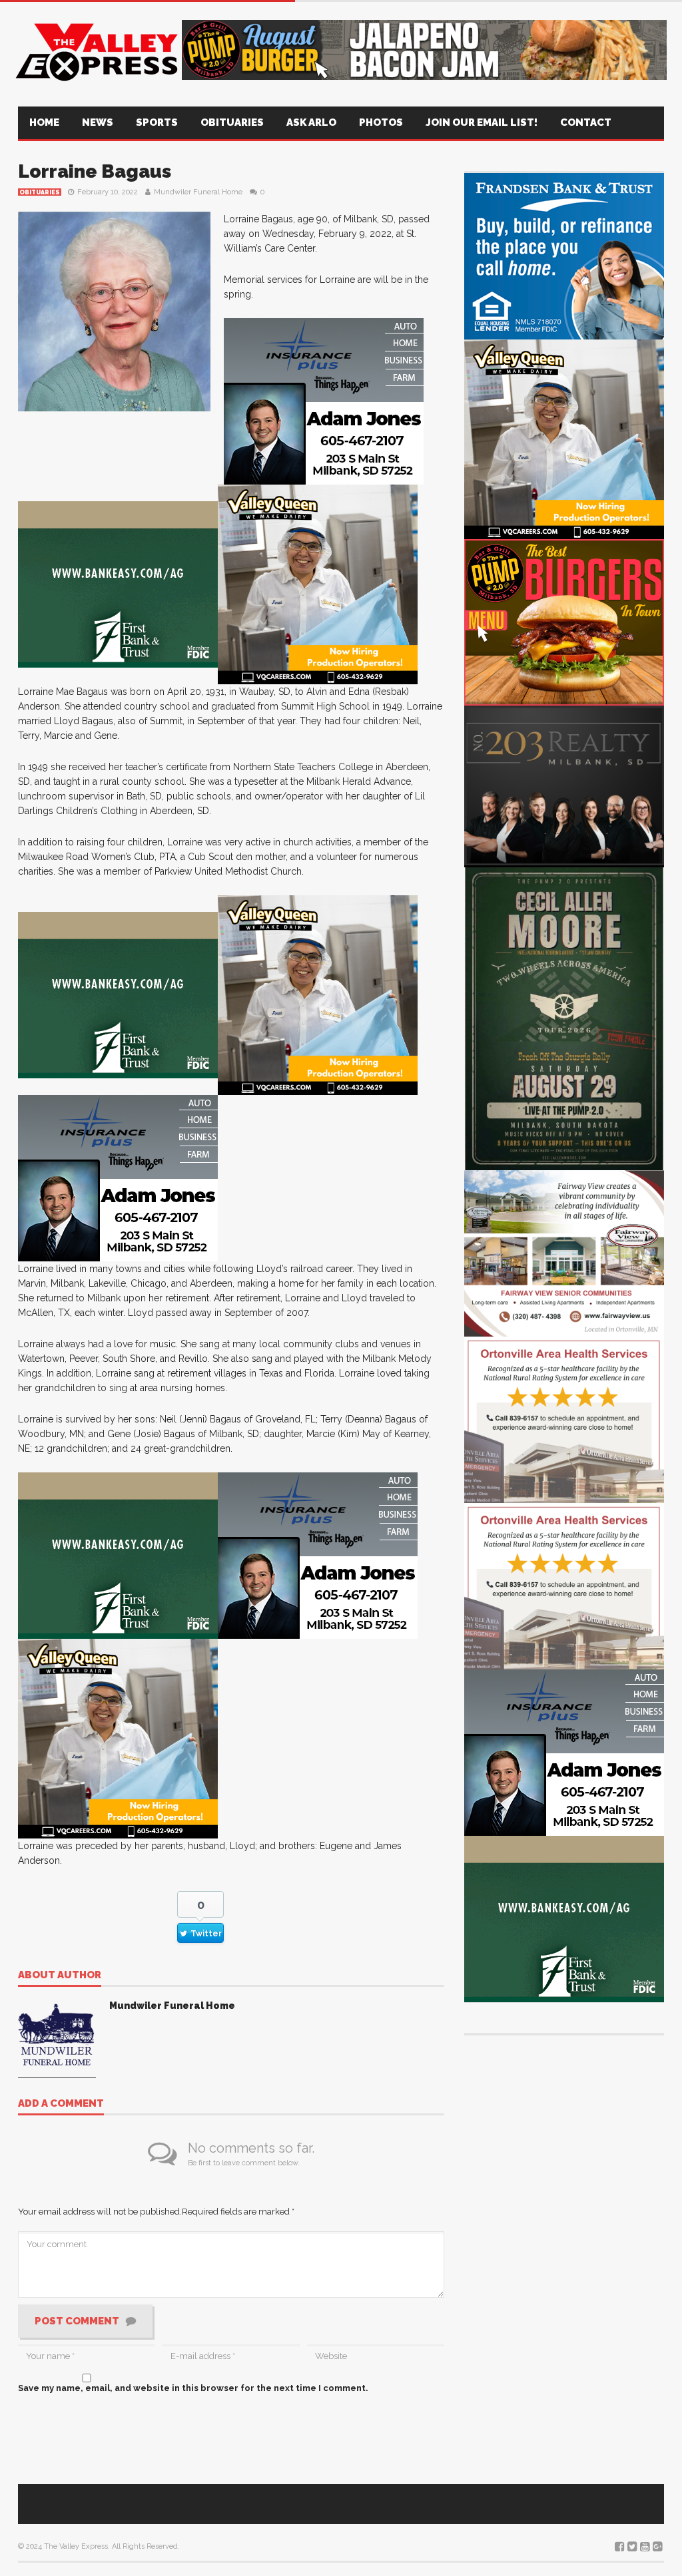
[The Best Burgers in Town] (564, 621)
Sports (157, 122)
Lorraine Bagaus (95, 171)
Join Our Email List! (482, 122)
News (98, 122)
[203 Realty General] (564, 784)
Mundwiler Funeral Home (198, 192)
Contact (586, 122)
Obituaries (232, 122)
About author (60, 1976)
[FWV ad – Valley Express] (564, 1252)
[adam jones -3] (324, 400)
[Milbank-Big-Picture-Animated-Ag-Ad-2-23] (118, 583)
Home (44, 122)
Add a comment (61, 2104)
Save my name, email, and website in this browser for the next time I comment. (193, 2388)
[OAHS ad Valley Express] (564, 1419)
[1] (318, 583)
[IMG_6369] (564, 1017)
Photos (381, 122)
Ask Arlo (311, 122)
